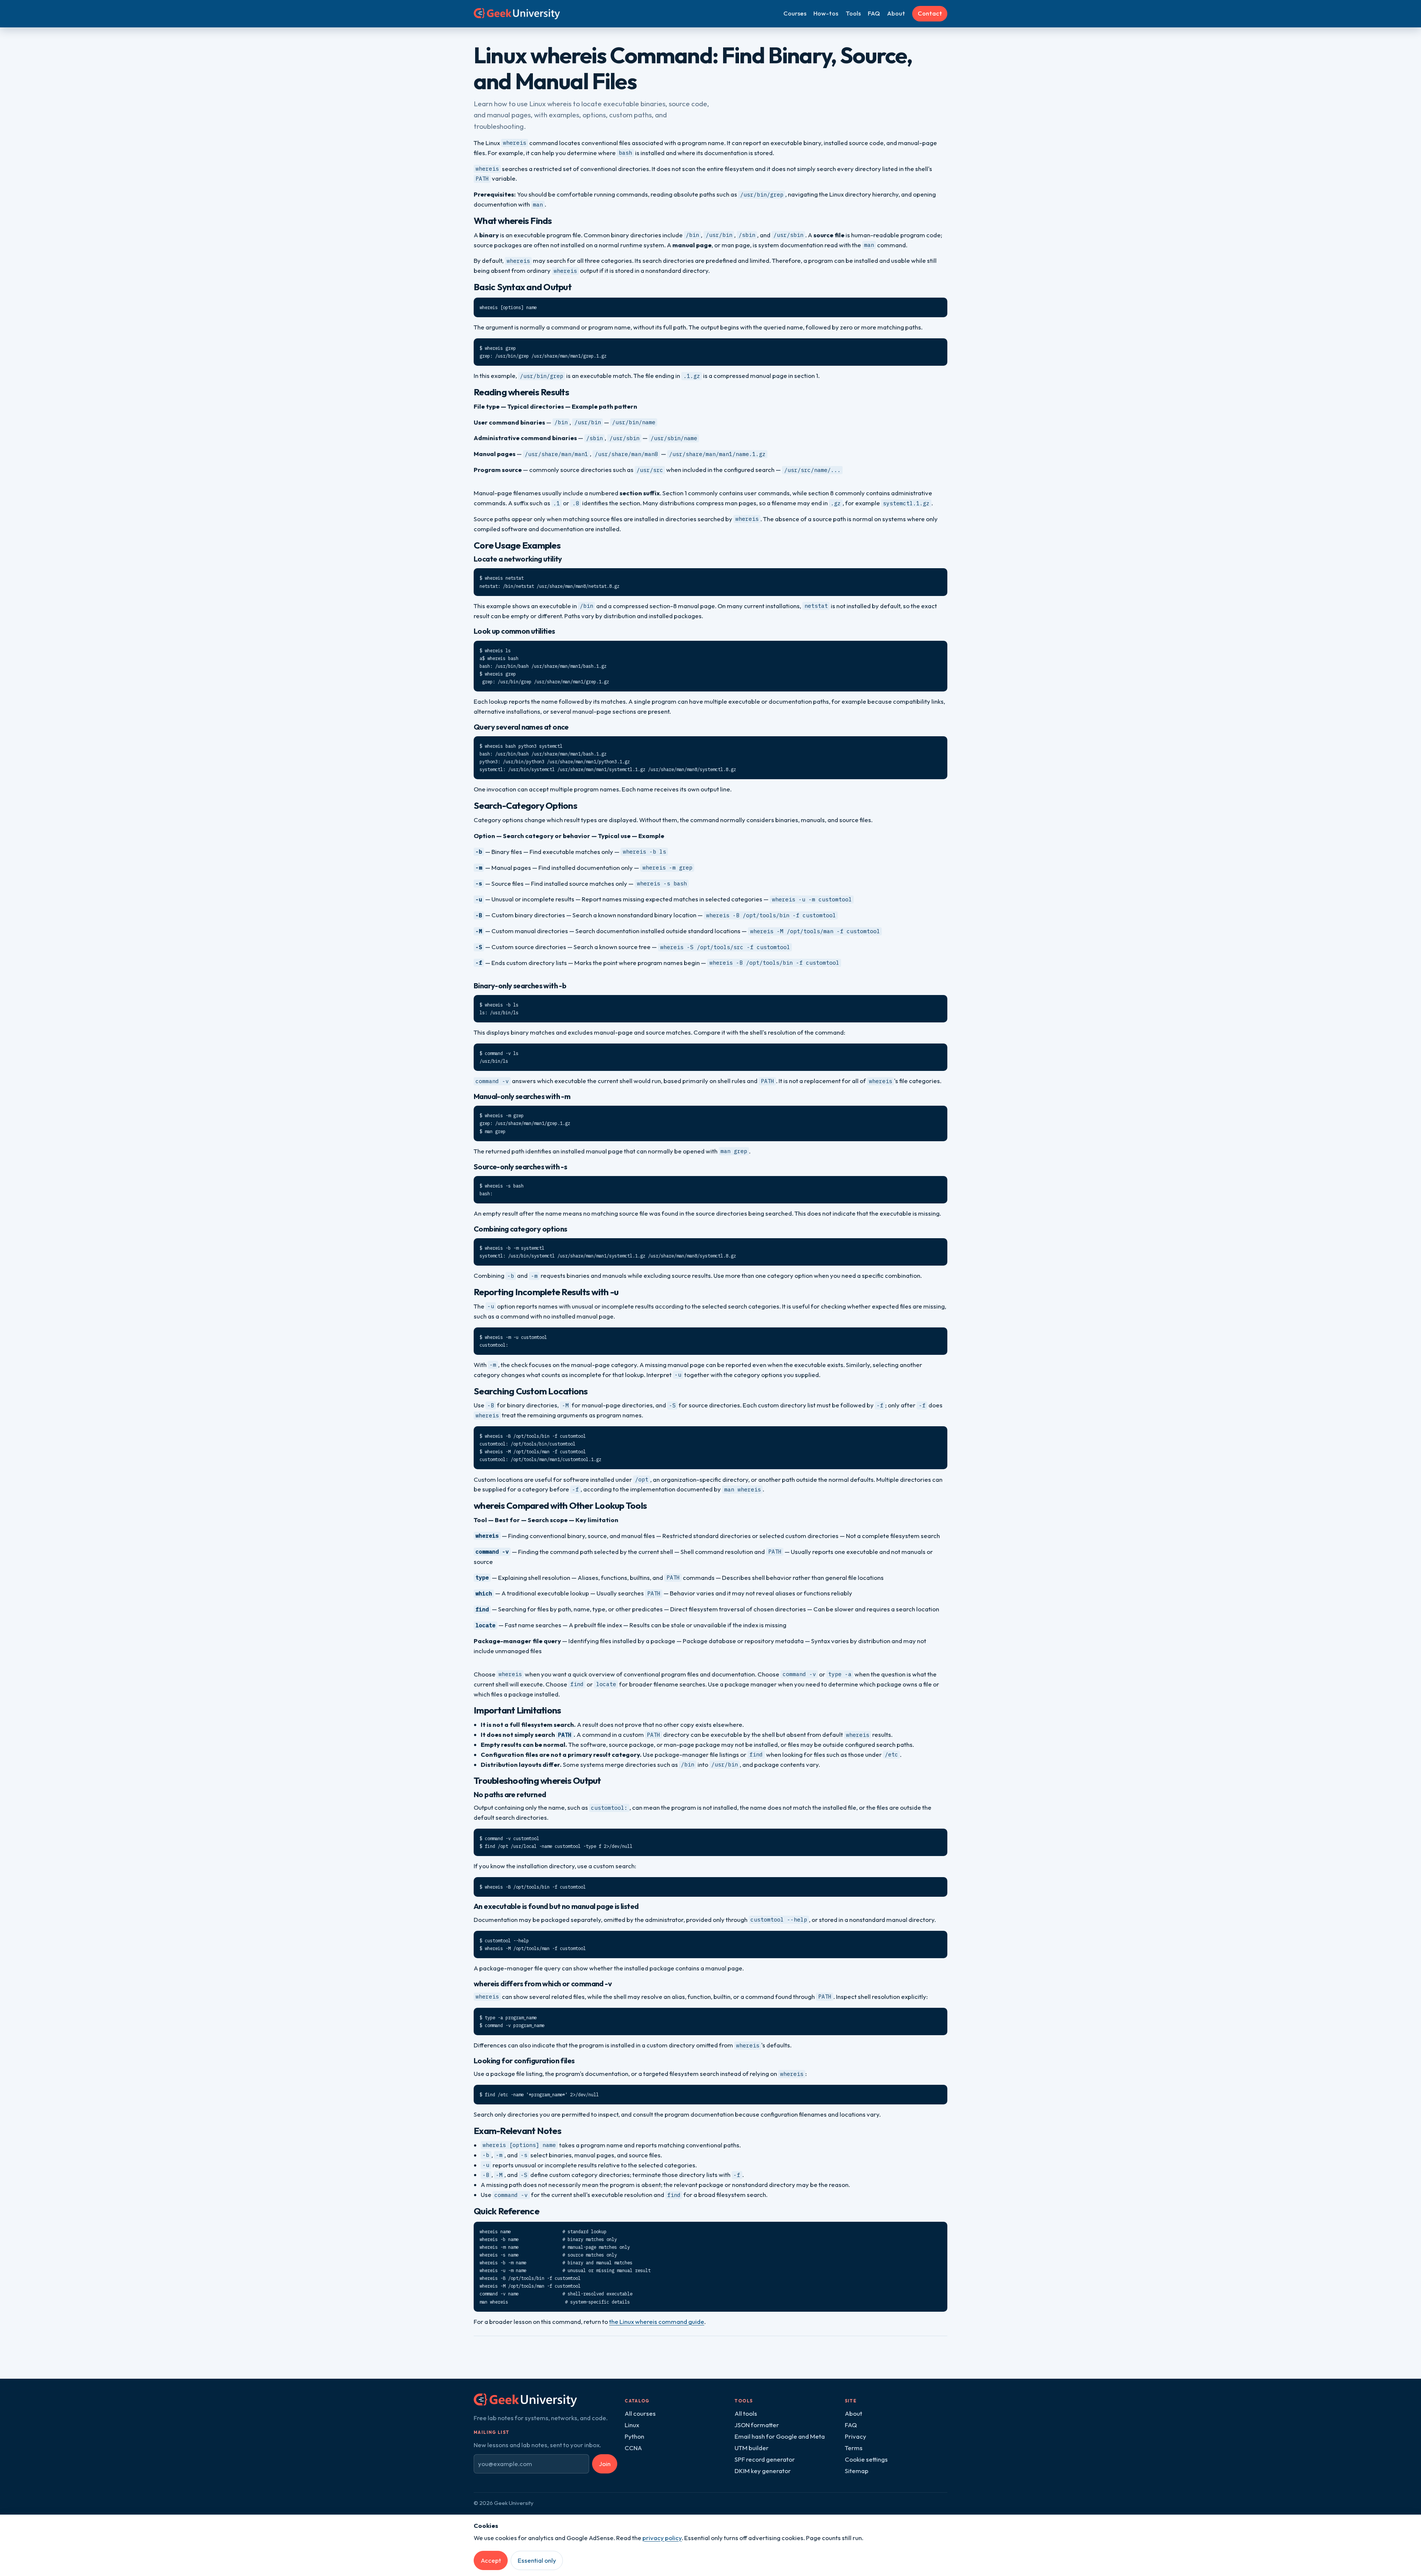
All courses (640, 2413)
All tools (746, 2413)
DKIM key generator (763, 2471)
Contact (930, 13)
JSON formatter (757, 2425)
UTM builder (752, 2448)
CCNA (633, 2448)
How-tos (826, 13)
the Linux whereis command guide (657, 2322)
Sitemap (857, 2471)
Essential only (537, 2560)
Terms (854, 2448)
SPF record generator (765, 2459)
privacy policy (662, 2538)
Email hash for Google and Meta (780, 2436)
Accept (491, 2560)
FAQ (874, 13)
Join (605, 2464)
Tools (853, 13)
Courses (795, 13)
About (896, 13)
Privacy (856, 2436)
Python (634, 2436)
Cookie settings (866, 2459)
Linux (632, 2425)
